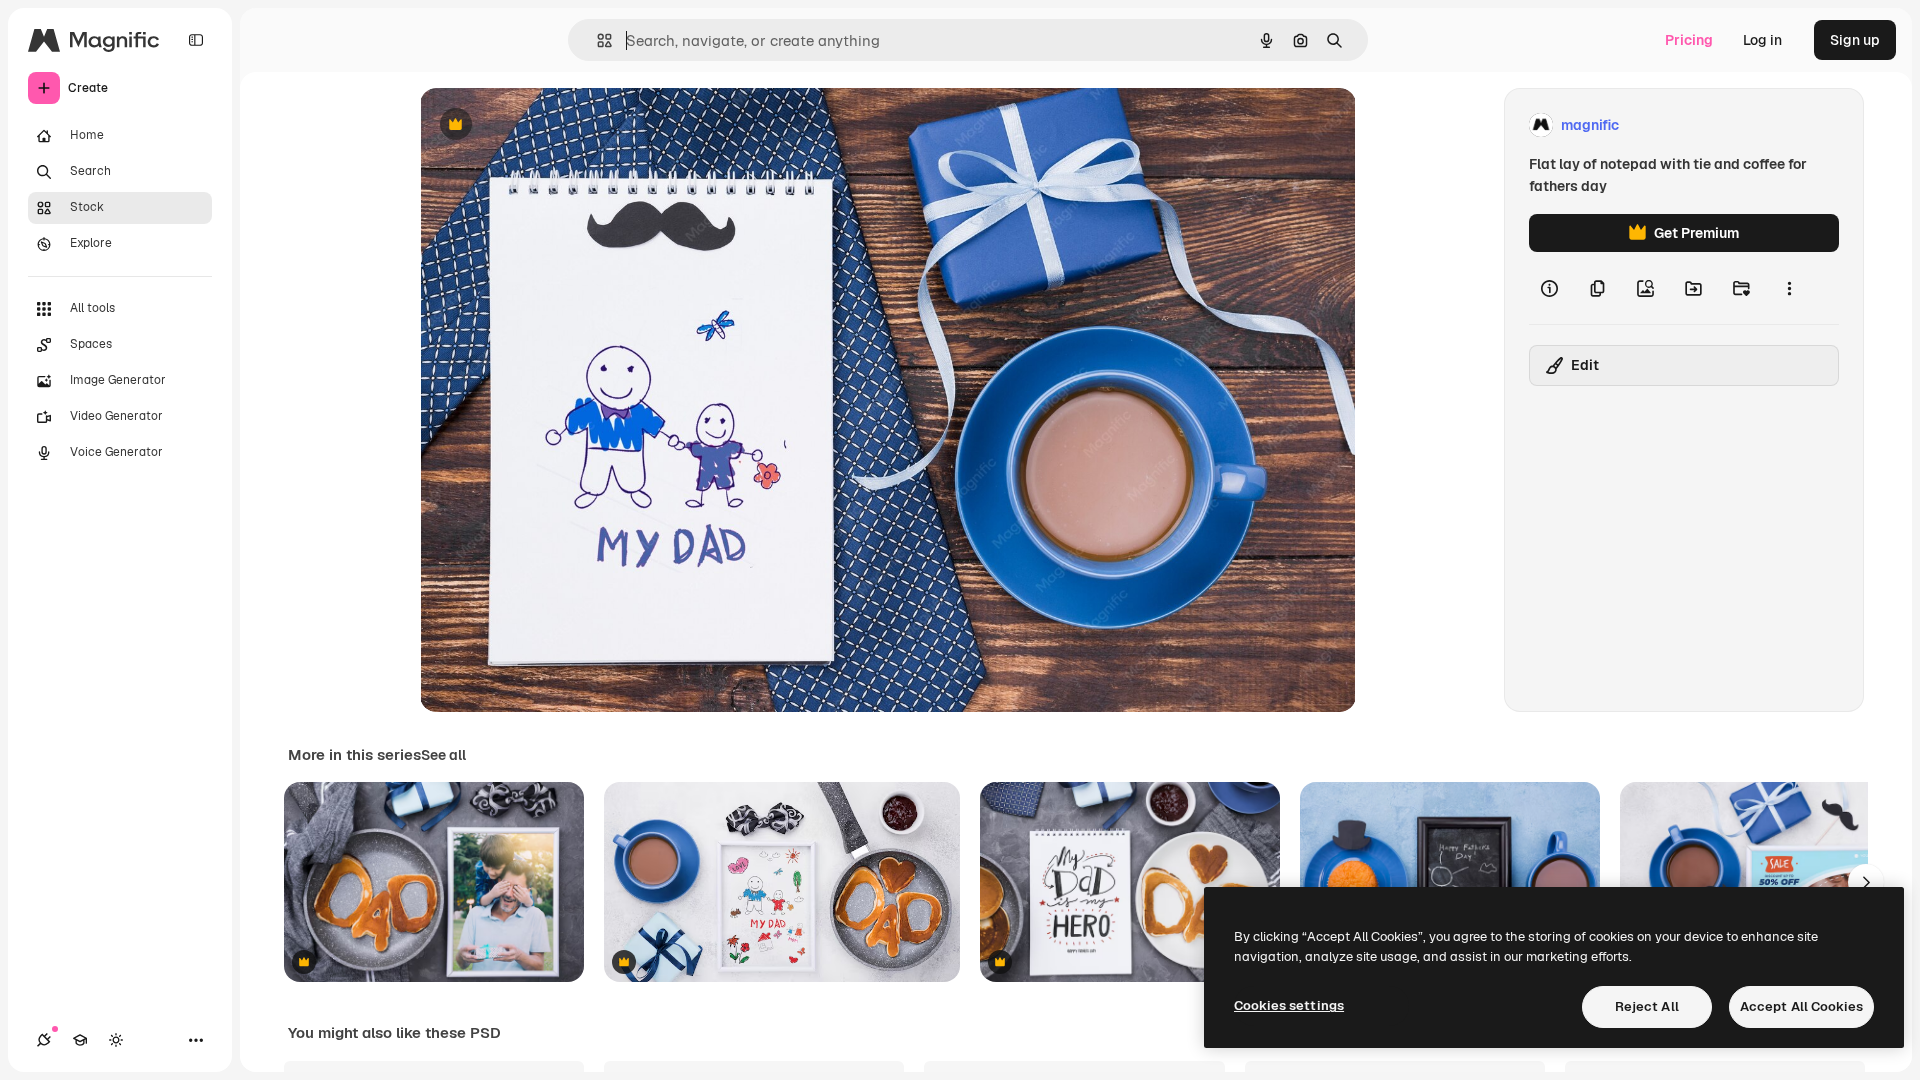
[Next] (1866, 882)
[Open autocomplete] (596, 40)
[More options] (1789, 288)
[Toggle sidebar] (196, 40)
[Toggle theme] (116, 1040)
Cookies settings (1289, 1005)
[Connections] (44, 1040)
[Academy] (80, 1040)
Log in (1762, 40)
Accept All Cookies (1801, 1006)
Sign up (1855, 40)
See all (443, 755)
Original (548, 125)
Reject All (1647, 1006)
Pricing (1689, 40)
